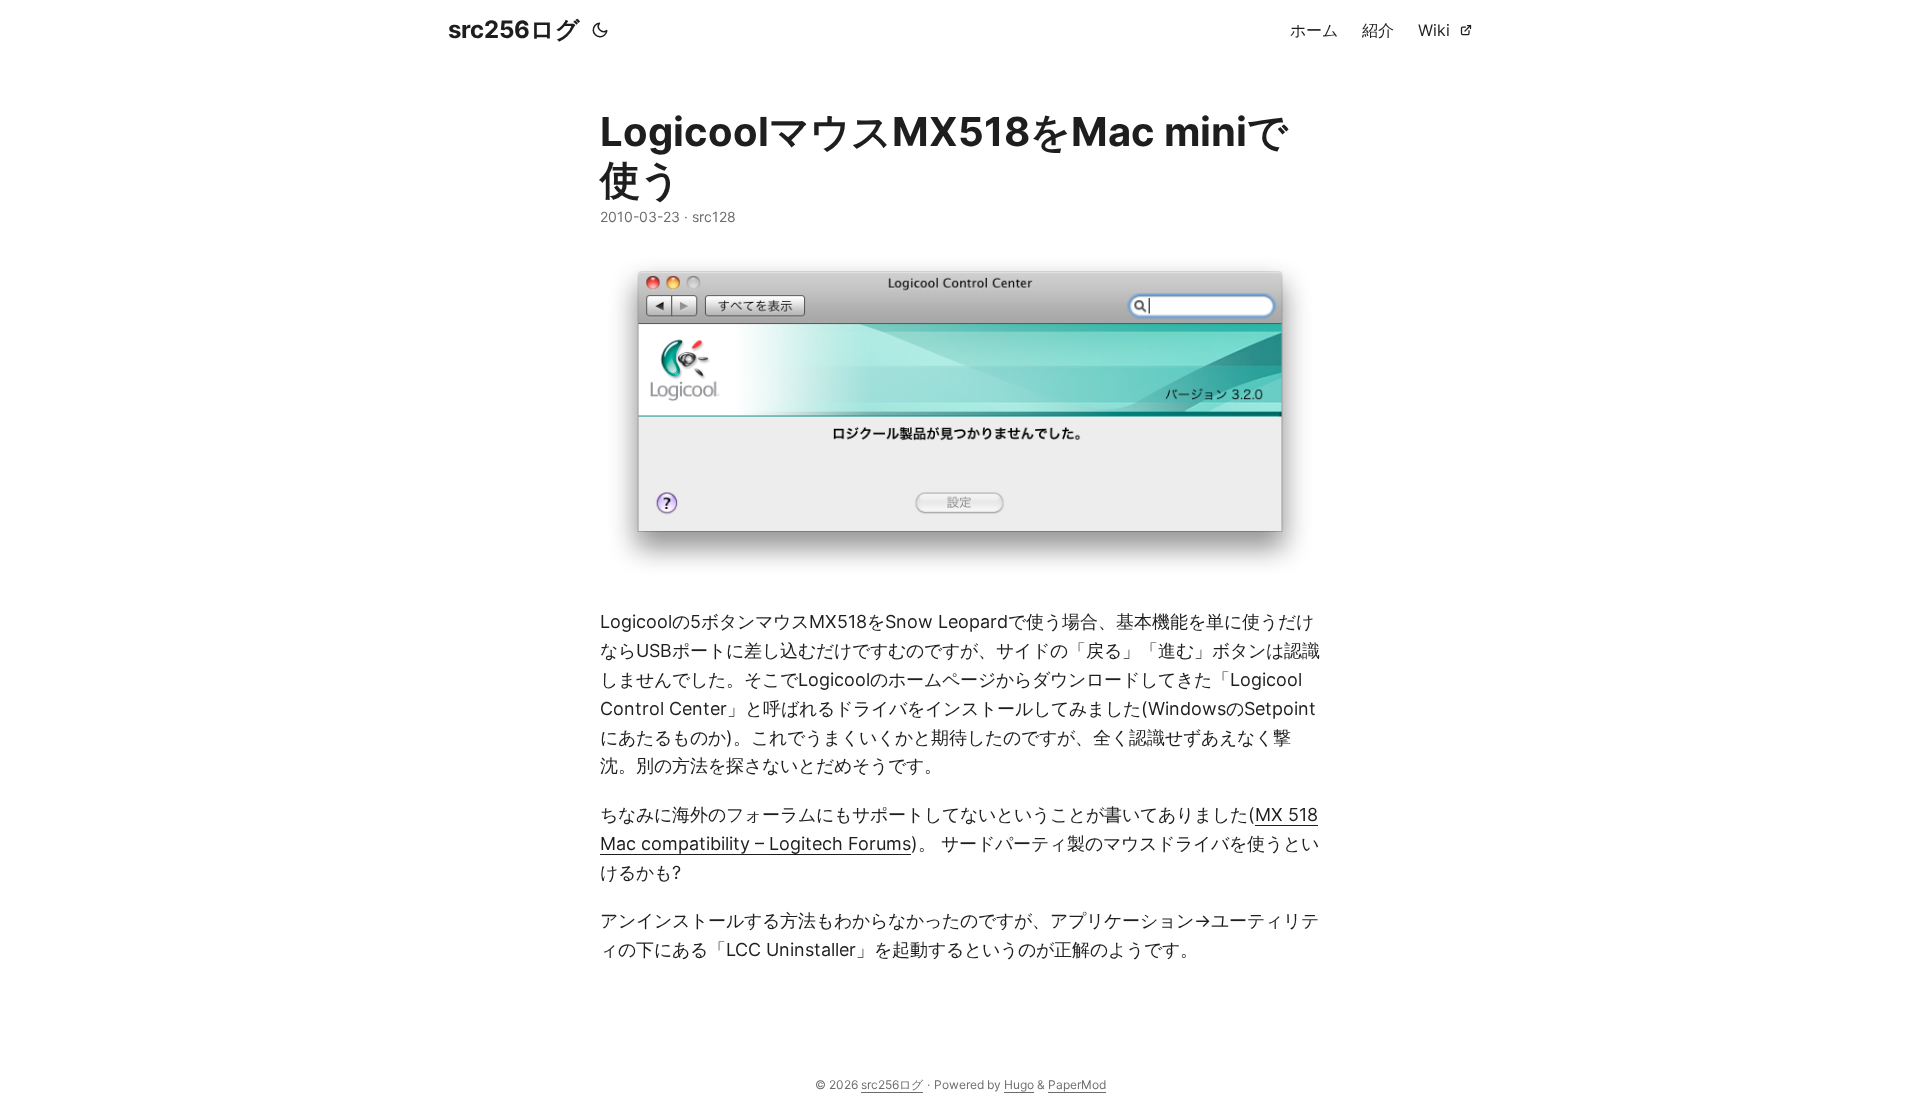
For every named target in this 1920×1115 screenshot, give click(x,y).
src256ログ (514, 29)
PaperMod (1077, 1084)
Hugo (1019, 1084)
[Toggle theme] (600, 30)
